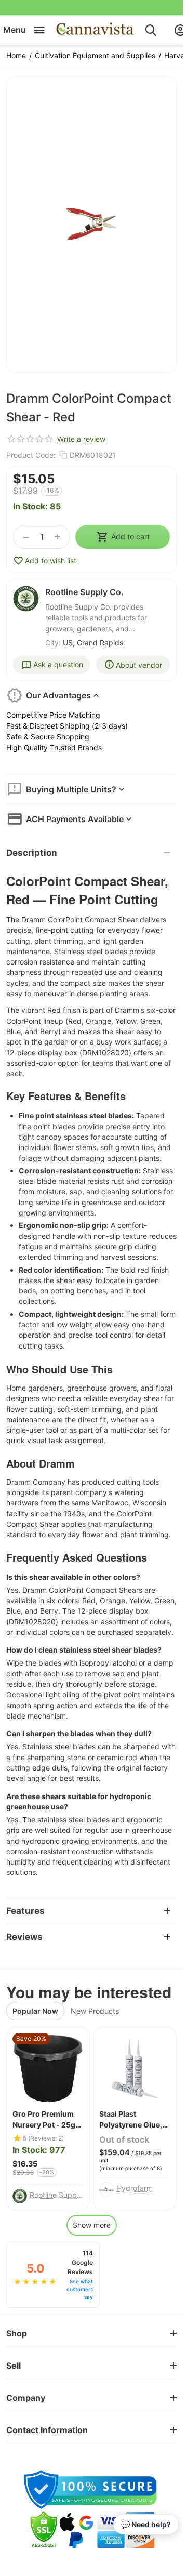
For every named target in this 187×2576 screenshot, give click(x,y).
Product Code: (31, 455)
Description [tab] (32, 853)
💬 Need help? (146, 2524)
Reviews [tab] (24, 1937)
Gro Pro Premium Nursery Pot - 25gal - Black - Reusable (47, 2120)
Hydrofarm (135, 2188)
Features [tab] (25, 1911)
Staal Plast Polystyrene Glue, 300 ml (131, 2120)
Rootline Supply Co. (84, 592)
